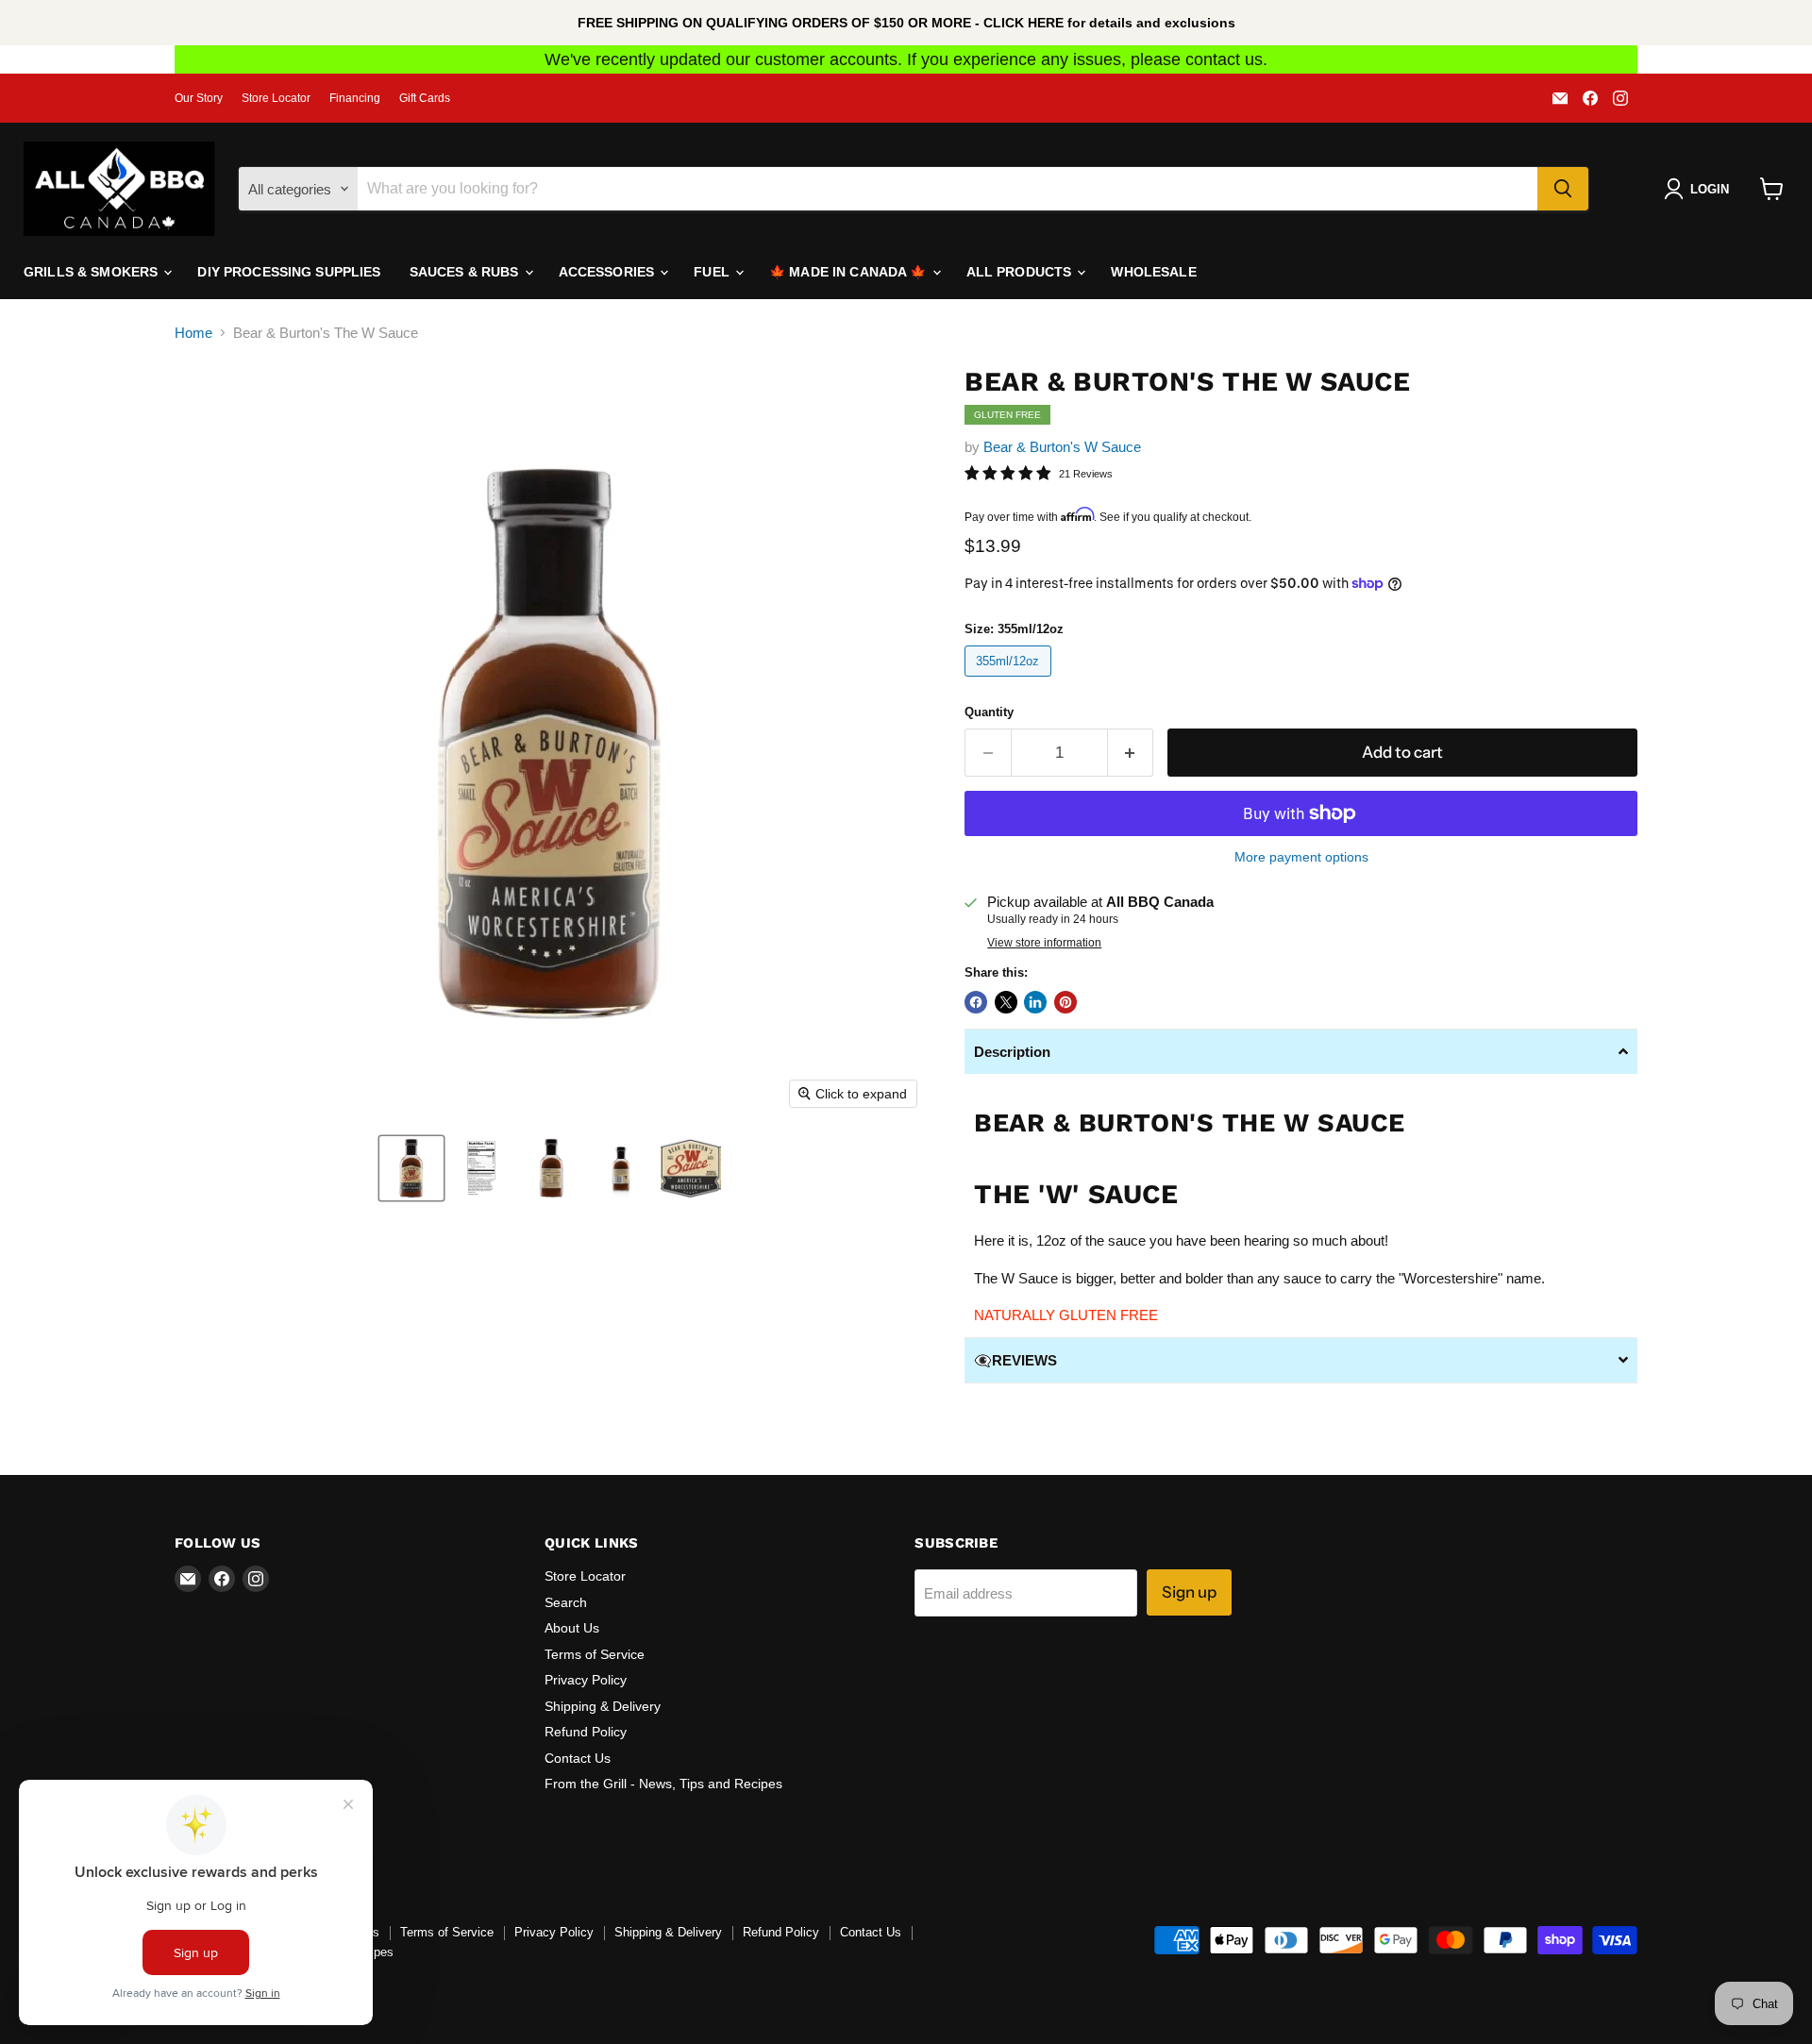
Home (193, 333)
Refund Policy (586, 1732)
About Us (572, 1628)
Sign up (1189, 1592)
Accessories (609, 272)
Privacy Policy (586, 1680)
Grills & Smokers (92, 272)
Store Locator (276, 98)
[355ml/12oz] (1010, 681)
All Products (1021, 272)
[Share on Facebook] (976, 1002)
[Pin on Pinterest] (1065, 1002)
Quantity (989, 712)
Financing (355, 98)
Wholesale (1153, 272)
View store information (1044, 943)
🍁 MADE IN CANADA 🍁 (850, 272)
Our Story (199, 98)
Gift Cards (425, 98)
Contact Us (578, 1758)
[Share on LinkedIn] (1035, 1002)
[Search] (1563, 189)
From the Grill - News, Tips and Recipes (663, 1784)
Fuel (713, 272)
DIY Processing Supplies (289, 272)
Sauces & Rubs (466, 272)
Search (566, 1602)
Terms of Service (595, 1654)
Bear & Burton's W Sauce (1062, 447)
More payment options (1301, 857)
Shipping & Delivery (603, 1706)
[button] (411, 1168)
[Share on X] (1006, 1002)
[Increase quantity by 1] (1131, 753)
